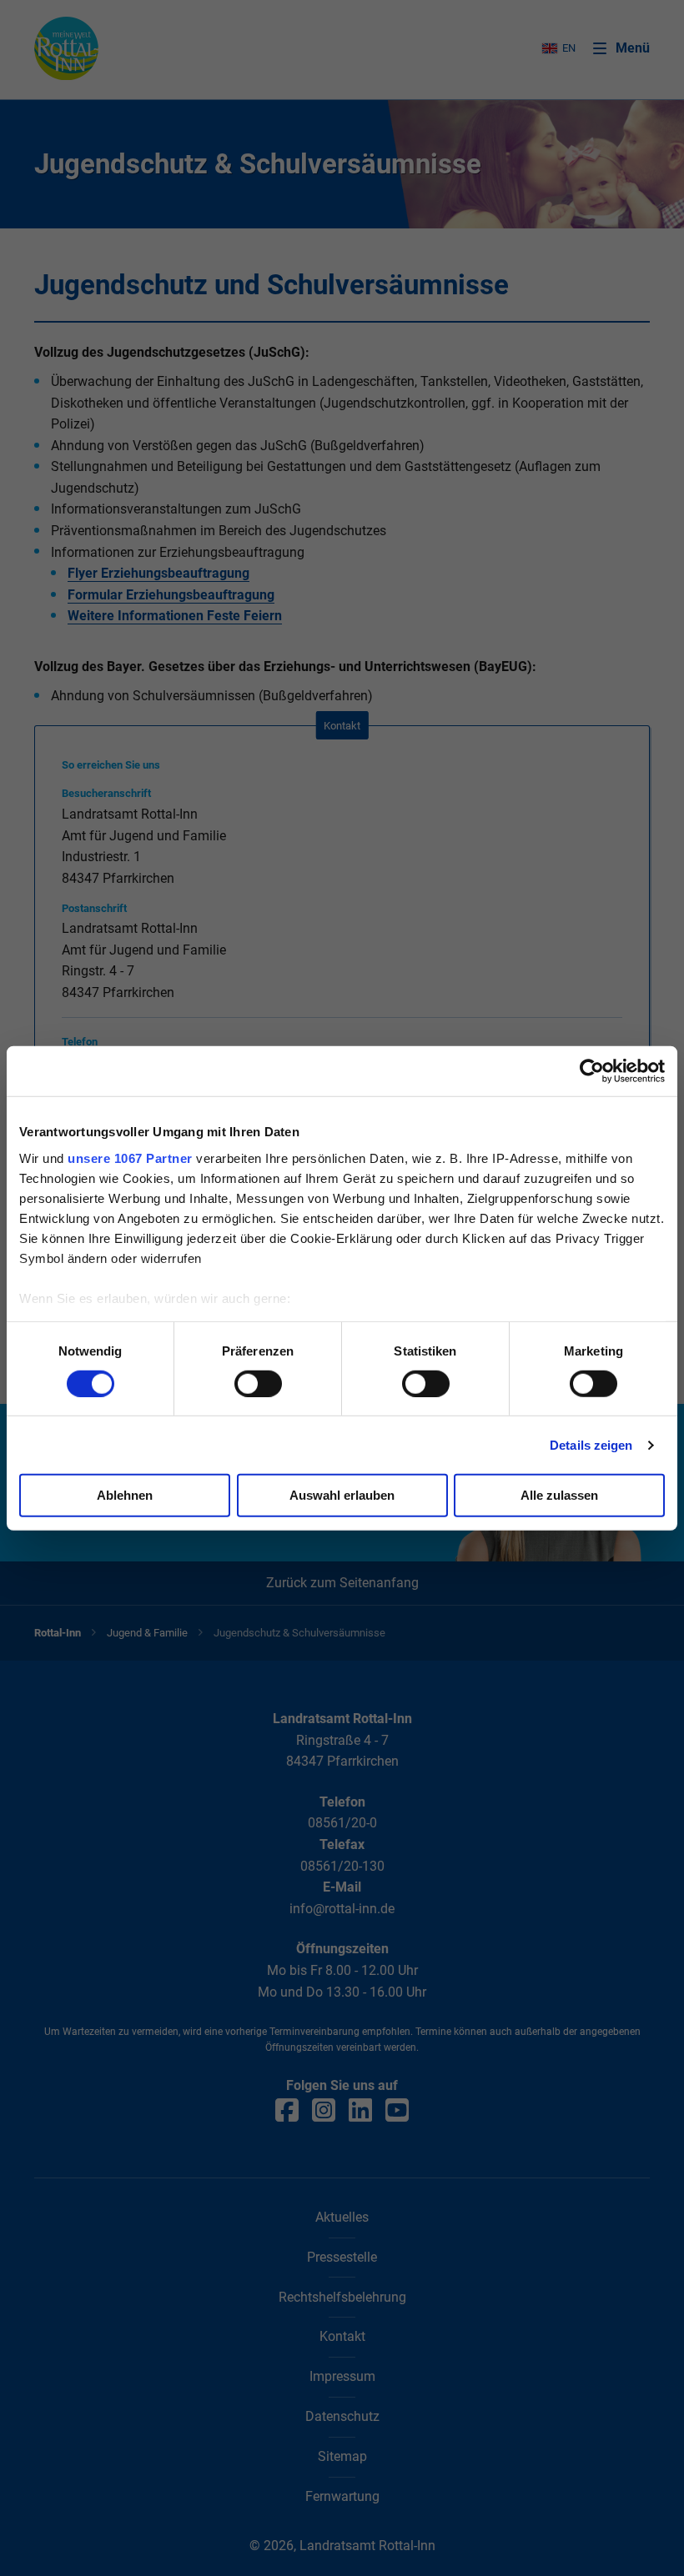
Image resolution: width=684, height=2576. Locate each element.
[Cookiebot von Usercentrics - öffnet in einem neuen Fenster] (592, 1071)
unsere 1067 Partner (130, 1158)
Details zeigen (591, 1445)
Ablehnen (125, 1495)
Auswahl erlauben (342, 1495)
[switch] (258, 1384)
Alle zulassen (559, 1495)
